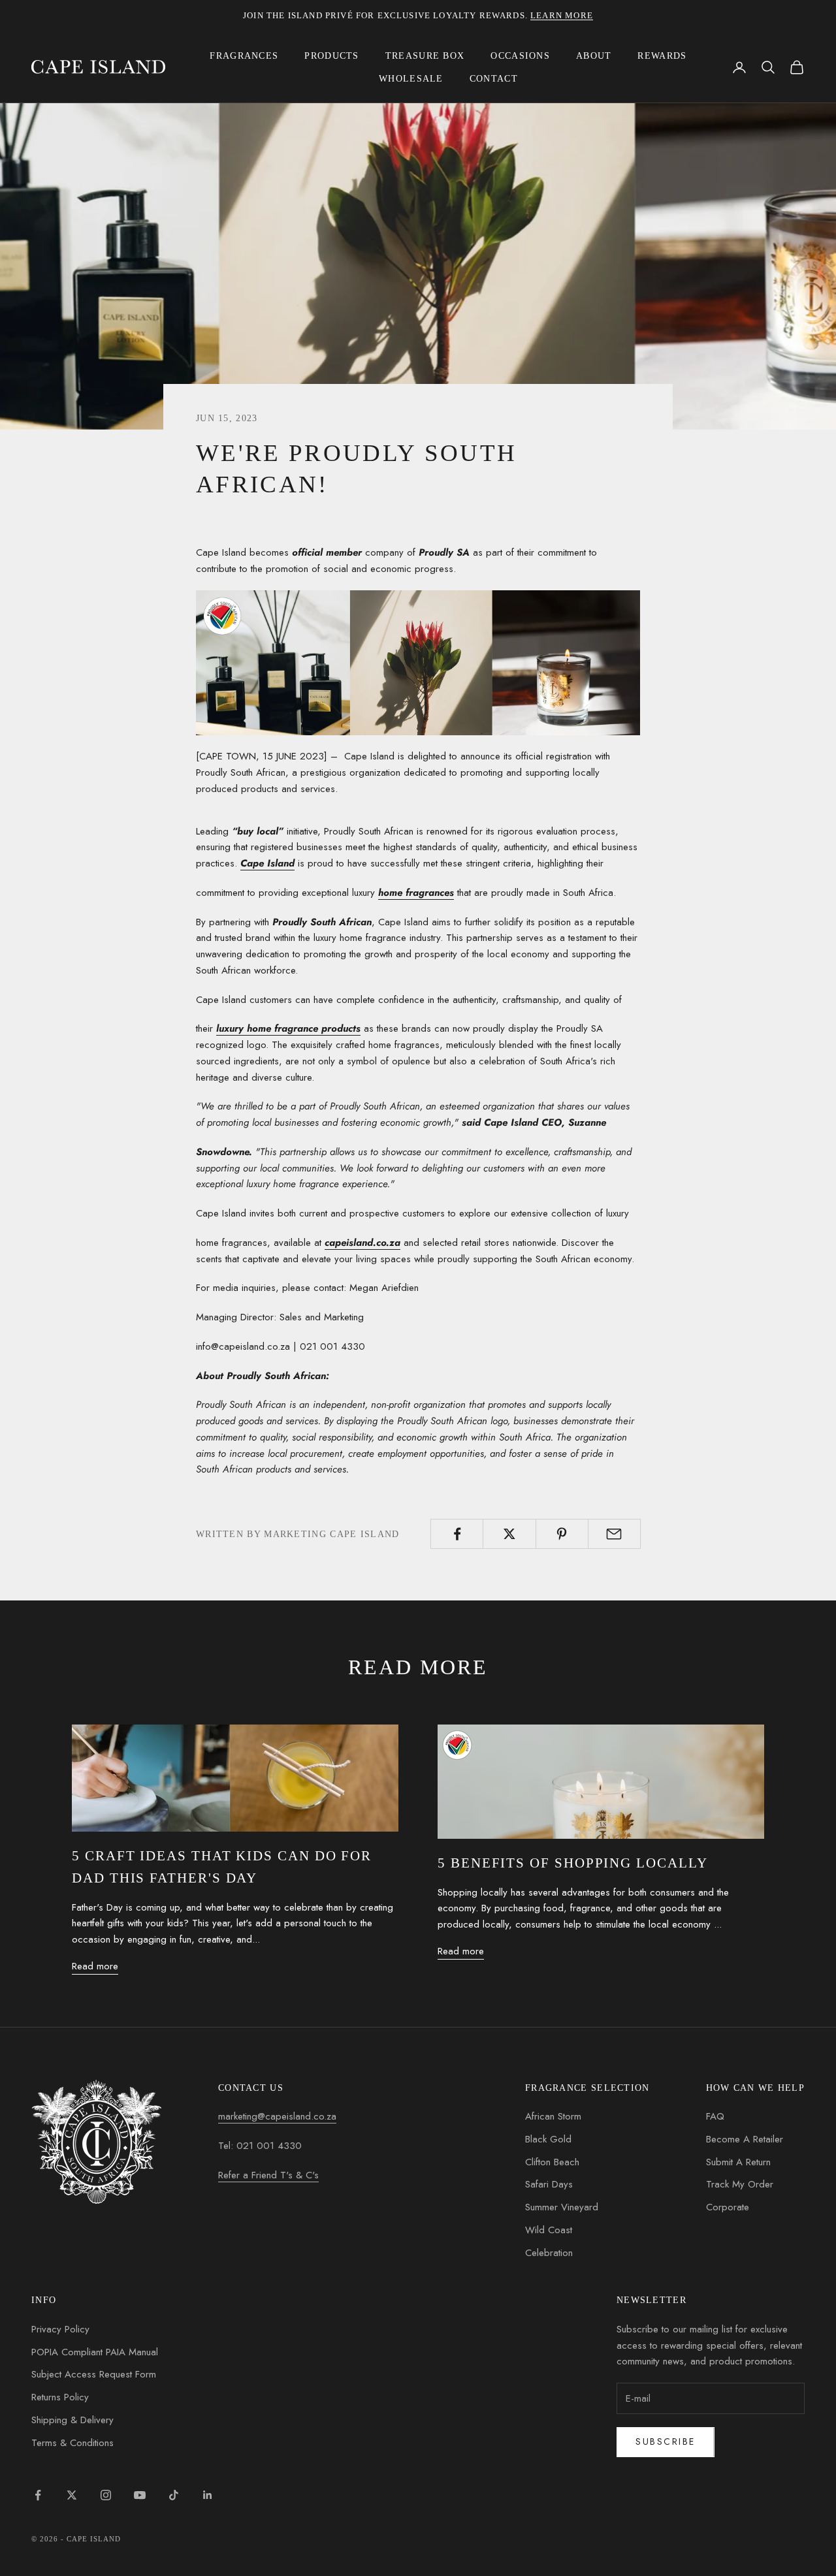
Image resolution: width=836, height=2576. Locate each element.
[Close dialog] (713, 1083)
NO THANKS (573, 1376)
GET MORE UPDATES (573, 1324)
